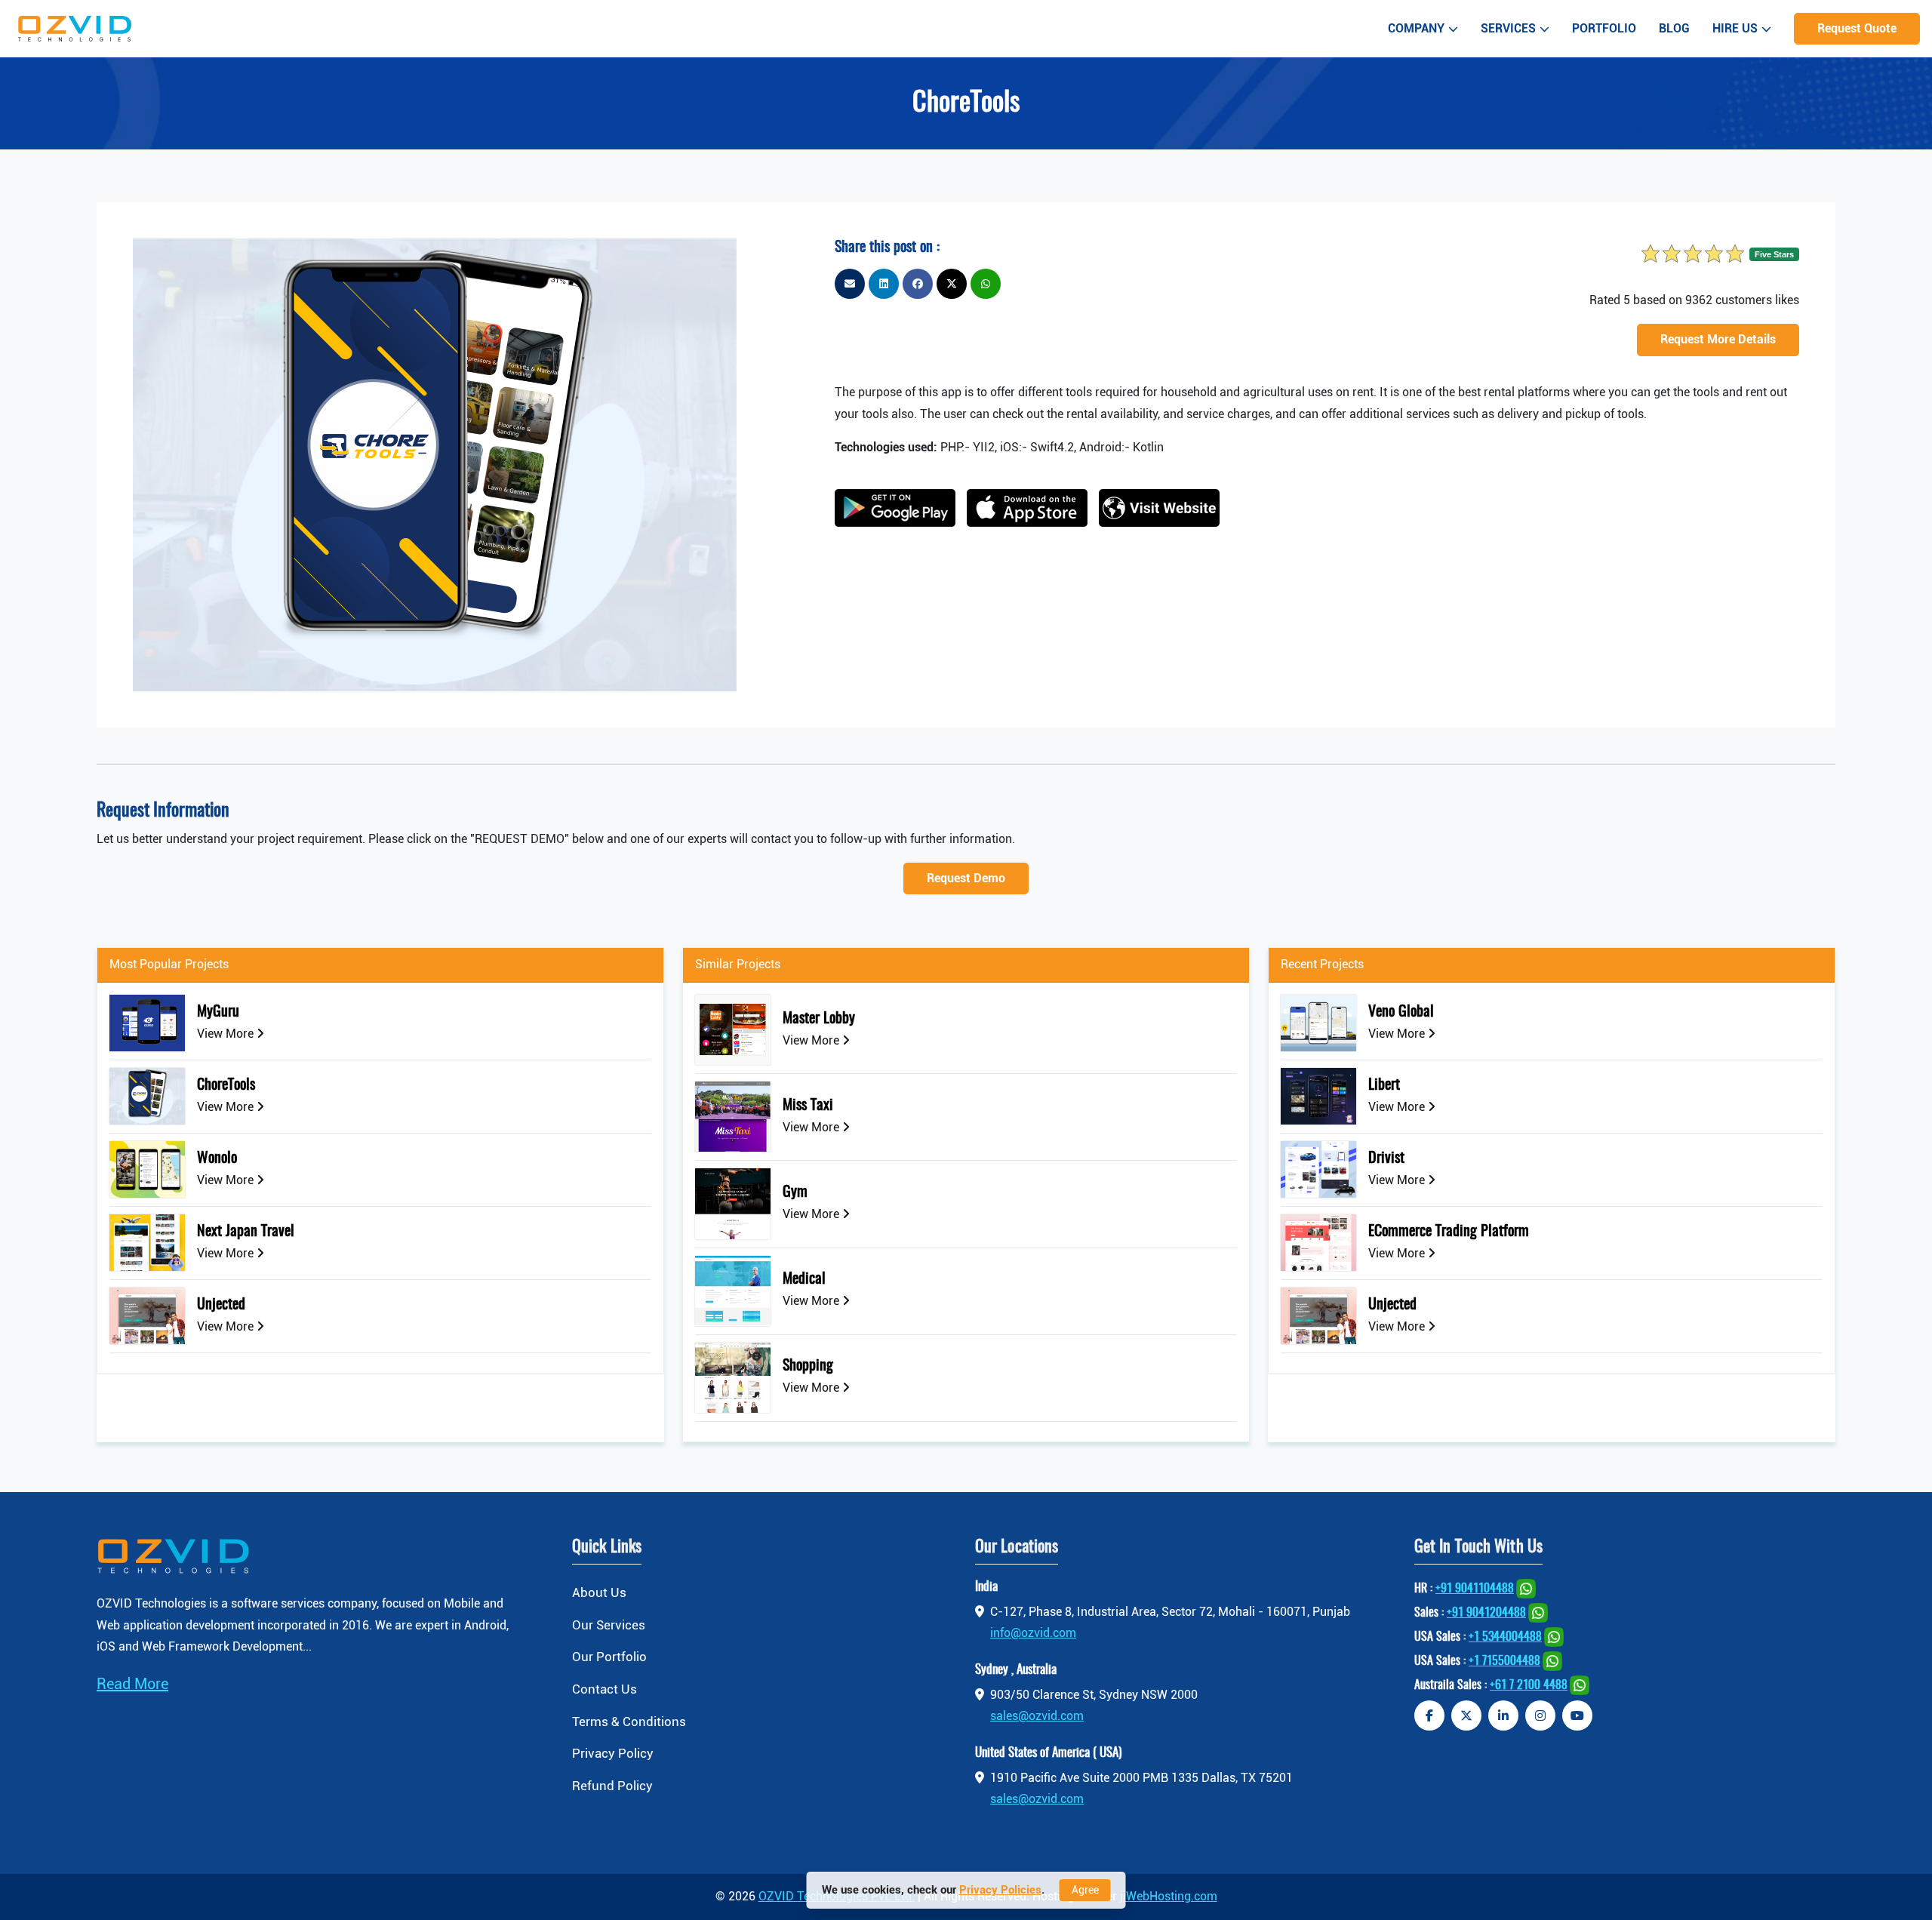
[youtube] (1577, 1715)
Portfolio (1604, 28)
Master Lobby (819, 1019)
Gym (795, 1192)
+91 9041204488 (1486, 1613)
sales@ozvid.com (1037, 1716)
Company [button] (1416, 28)
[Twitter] (1466, 1715)
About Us (599, 1592)
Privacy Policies (1000, 1890)
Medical (804, 1279)
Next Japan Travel (246, 1232)
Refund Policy (612, 1786)
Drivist (1386, 1158)
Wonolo (217, 1158)
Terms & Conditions (629, 1722)
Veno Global (1401, 1012)
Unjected (221, 1305)
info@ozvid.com (1033, 1633)
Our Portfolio (609, 1657)
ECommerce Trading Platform (1449, 1232)
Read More (132, 1684)
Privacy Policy (613, 1753)
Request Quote (1857, 28)
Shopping (808, 1366)
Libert (1384, 1085)
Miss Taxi (808, 1106)
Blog (1674, 28)
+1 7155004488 (1504, 1661)
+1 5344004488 (1505, 1637)
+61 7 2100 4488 (1529, 1685)
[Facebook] (1429, 1715)
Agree (1085, 1890)
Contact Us (605, 1689)
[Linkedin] (1503, 1715)
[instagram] (1540, 1715)
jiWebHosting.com (1169, 1896)
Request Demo (966, 878)
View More (227, 1034)
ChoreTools (226, 1085)
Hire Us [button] (1735, 28)
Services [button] (1508, 28)
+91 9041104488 (1475, 1589)
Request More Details (1718, 339)
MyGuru (218, 1012)
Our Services (609, 1625)
